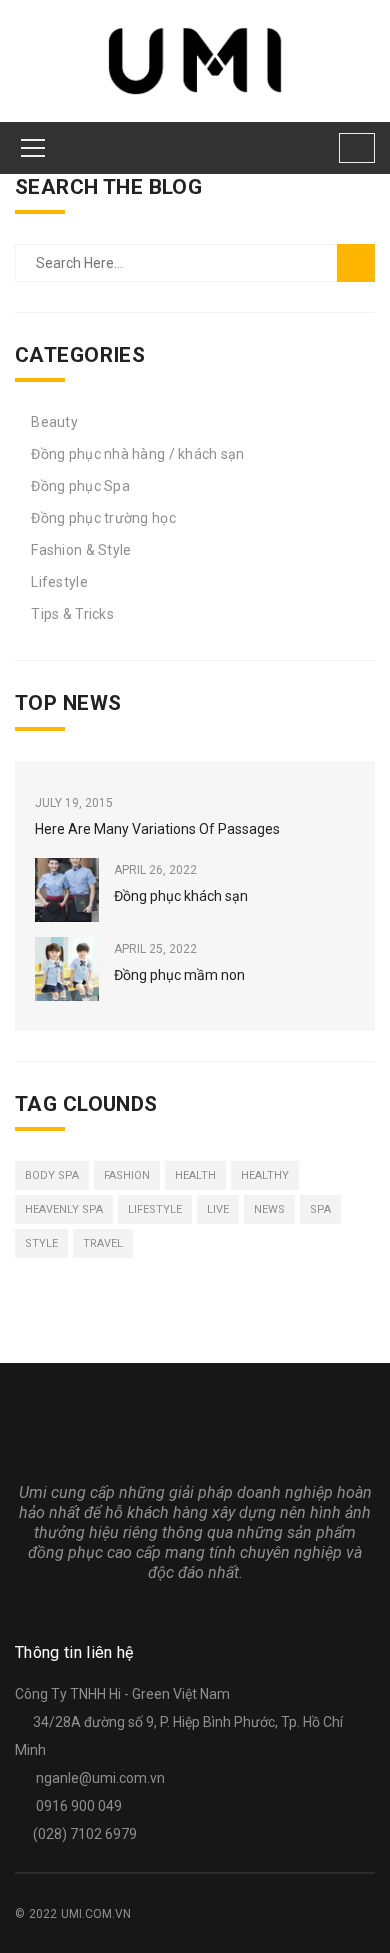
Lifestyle (59, 582)
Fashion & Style (81, 550)
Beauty (54, 422)
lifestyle (155, 1209)
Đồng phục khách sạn (181, 896)
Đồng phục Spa (80, 486)
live (218, 1209)
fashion (127, 1175)
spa (320, 1209)
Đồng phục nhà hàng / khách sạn (137, 454)
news (269, 1209)
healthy (265, 1175)
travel (103, 1243)
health (195, 1175)
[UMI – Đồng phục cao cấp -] (195, 60)
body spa (52, 1175)
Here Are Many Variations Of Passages (157, 829)
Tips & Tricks (72, 614)
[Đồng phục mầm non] (67, 969)
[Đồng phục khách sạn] (67, 890)
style (41, 1243)
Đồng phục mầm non (179, 975)
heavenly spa (64, 1209)
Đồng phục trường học (103, 518)
